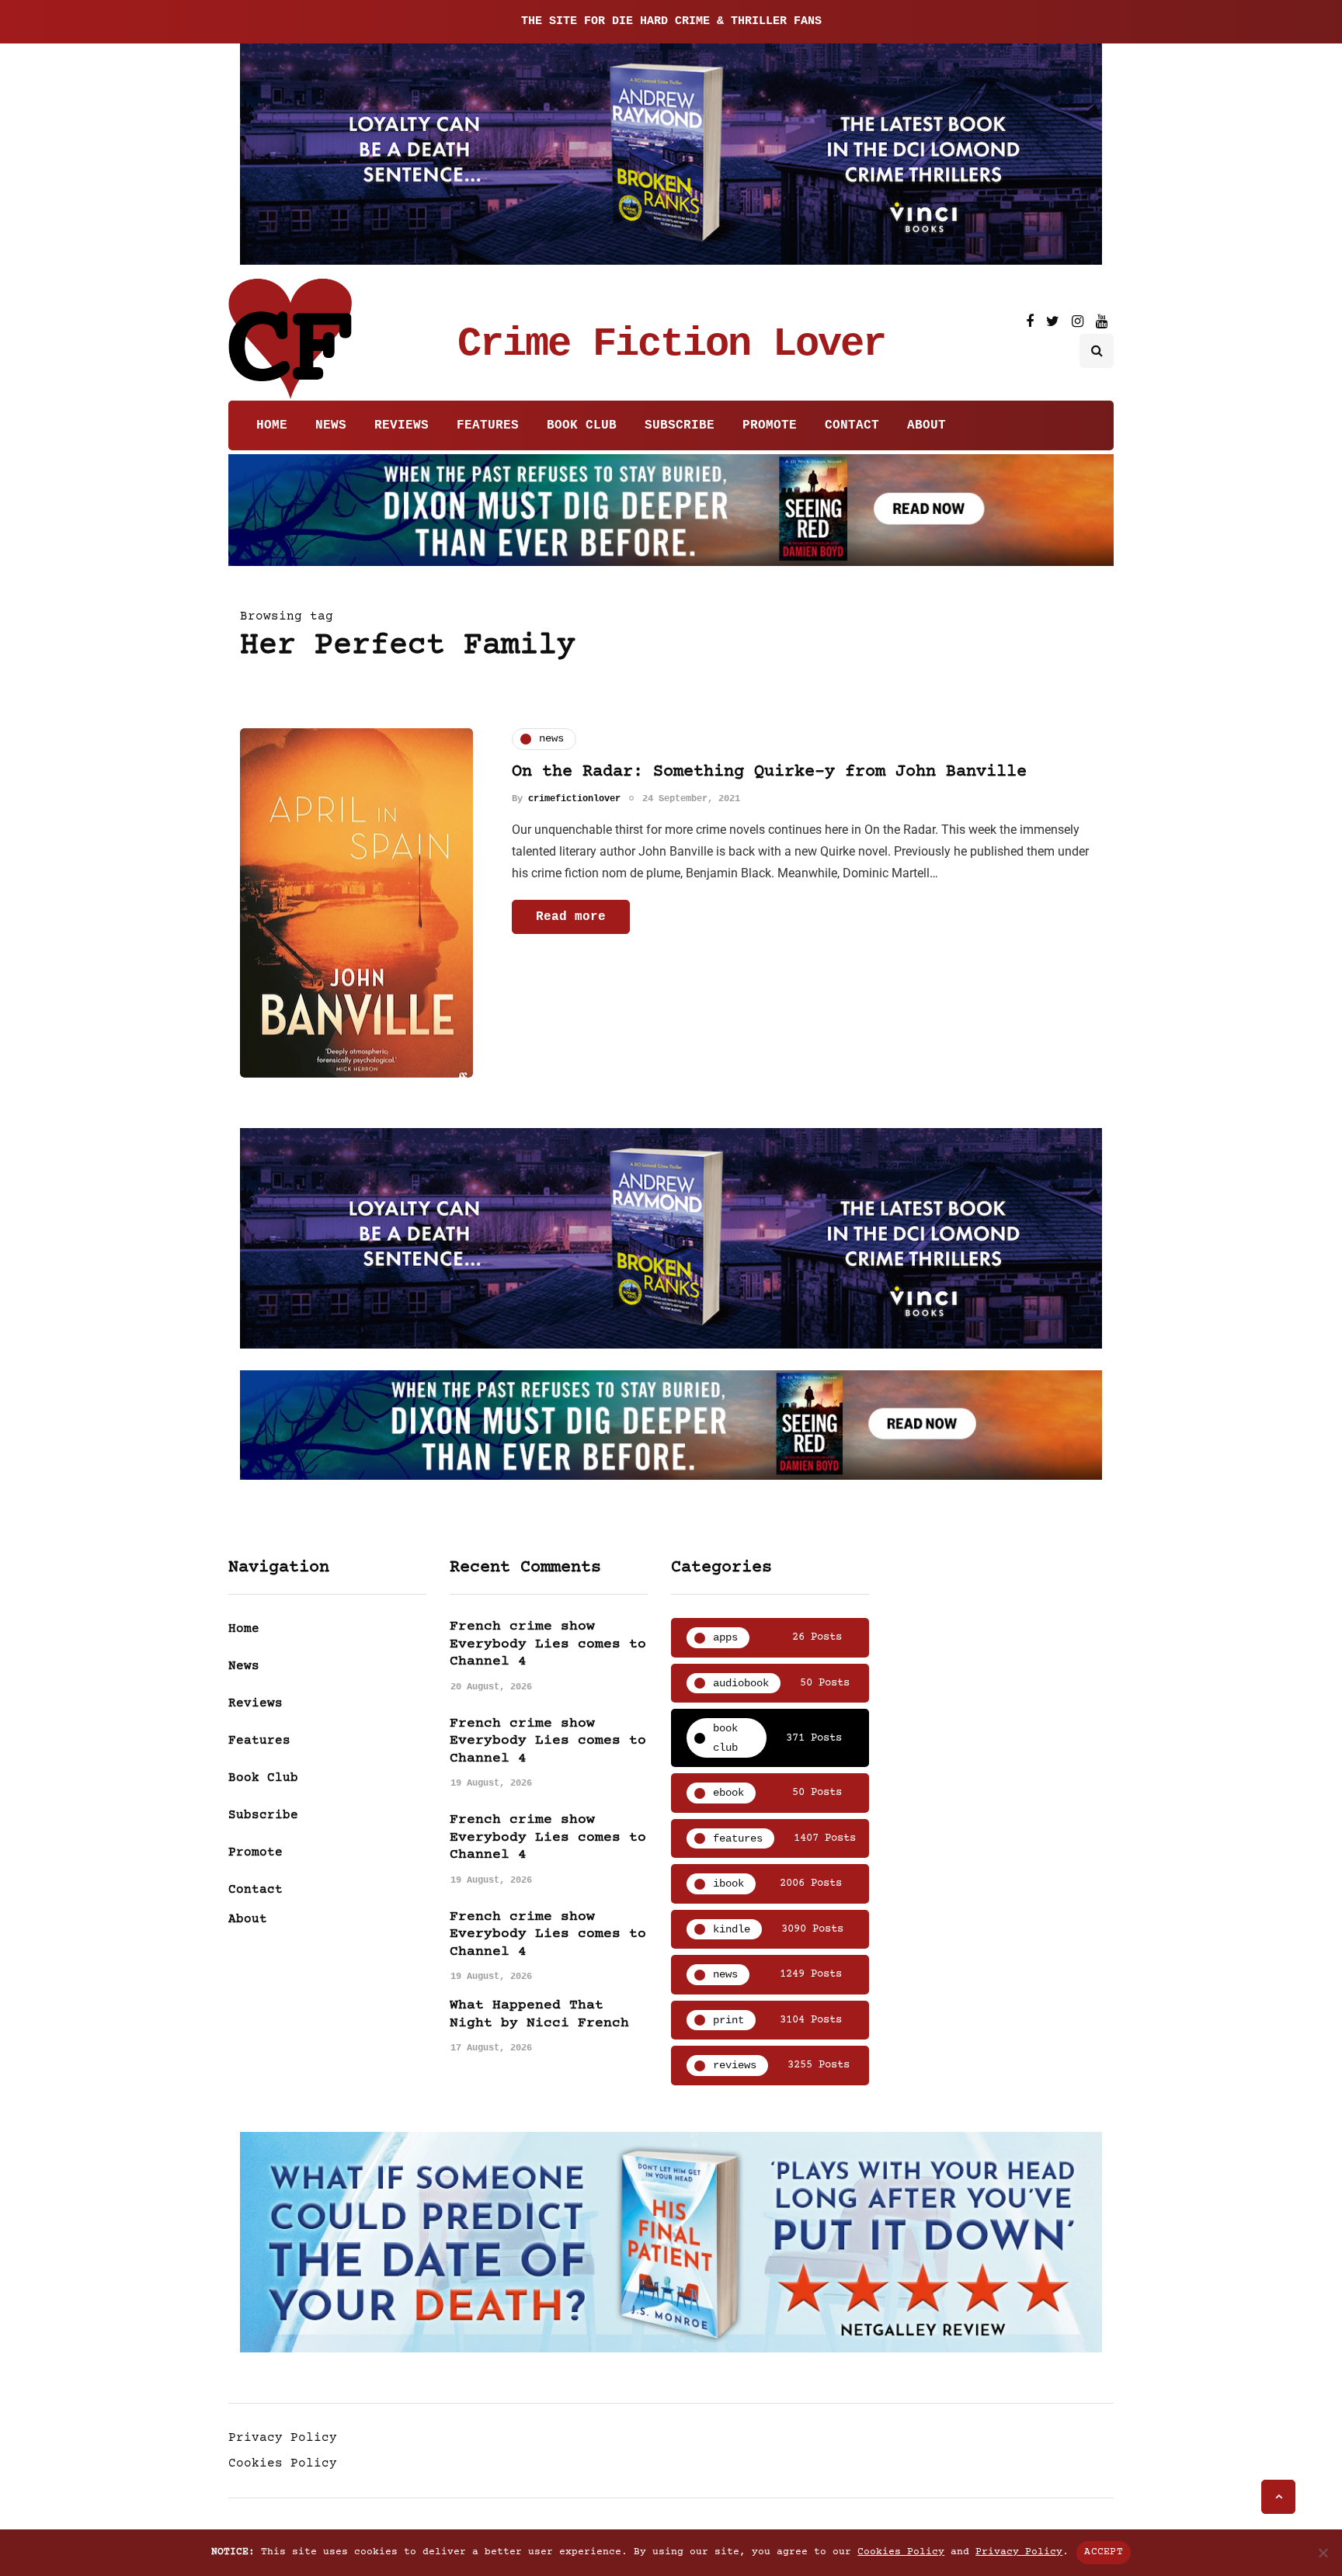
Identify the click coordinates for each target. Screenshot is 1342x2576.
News (331, 425)
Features (488, 425)
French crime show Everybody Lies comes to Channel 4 (548, 1644)
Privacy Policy (283, 2438)
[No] (1323, 2553)
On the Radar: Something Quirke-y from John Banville (769, 772)
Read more (571, 917)
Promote (770, 425)
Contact (852, 425)
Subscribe (680, 425)
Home (272, 425)
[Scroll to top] (1278, 2497)
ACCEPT (1104, 2552)
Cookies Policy (283, 2463)
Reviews (402, 425)
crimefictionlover (574, 799)
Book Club (582, 425)
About (927, 425)
